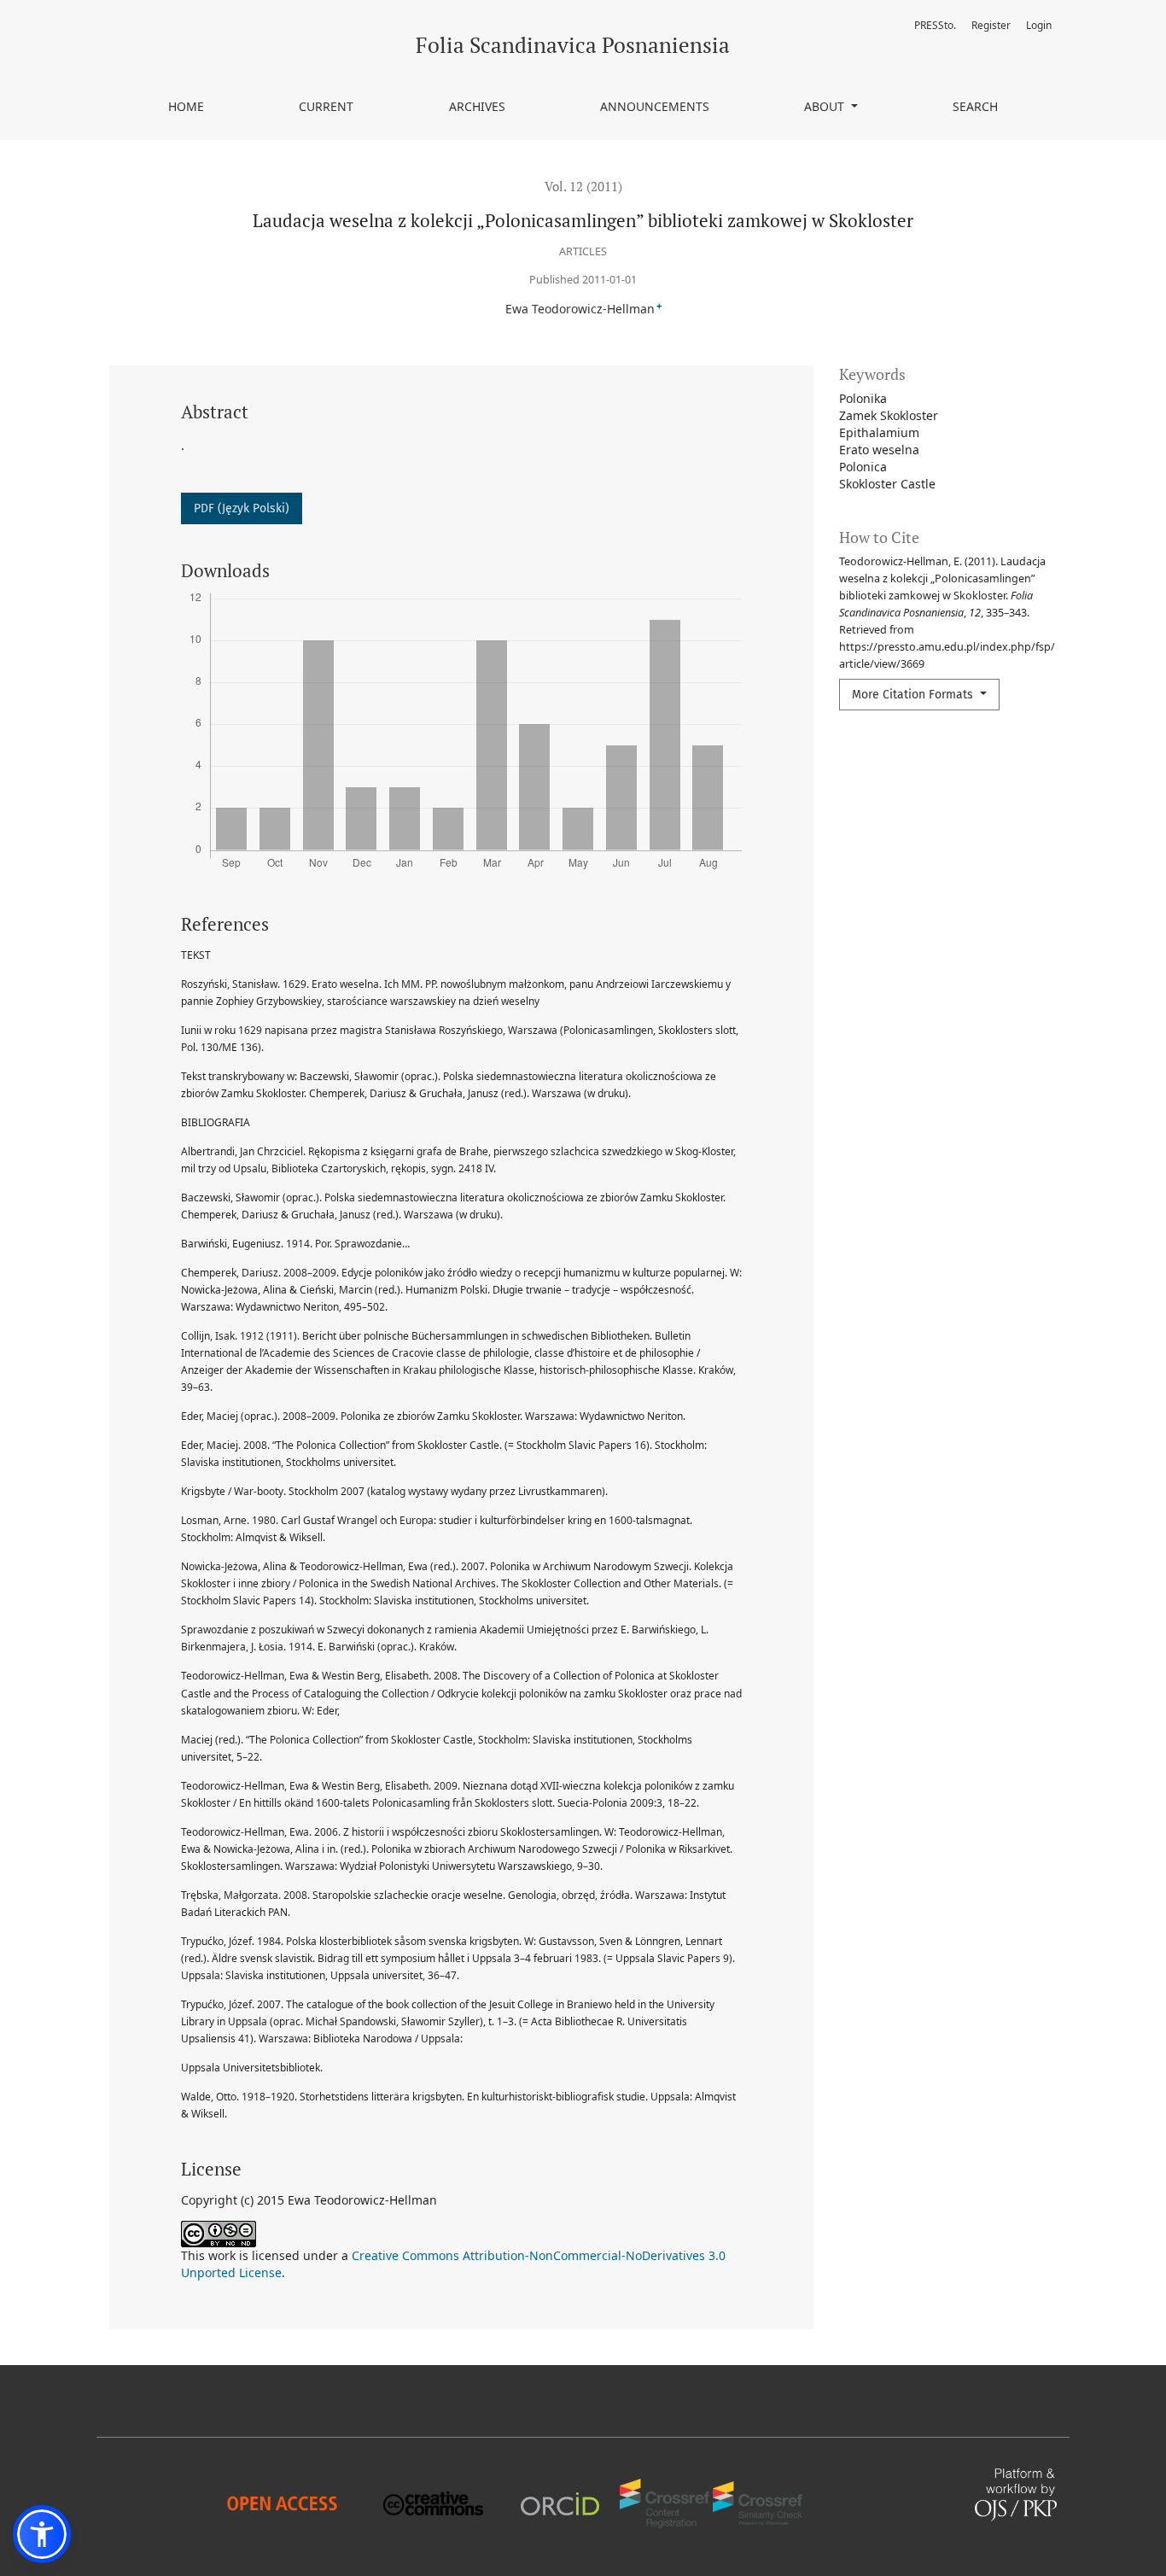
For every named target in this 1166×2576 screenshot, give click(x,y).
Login (1039, 25)
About (826, 106)
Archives (477, 106)
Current (326, 106)
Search (975, 106)
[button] (42, 2534)
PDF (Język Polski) (242, 508)
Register (991, 25)
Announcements (655, 106)
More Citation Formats (914, 695)
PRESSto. (935, 25)
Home (186, 106)
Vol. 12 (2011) (583, 186)
